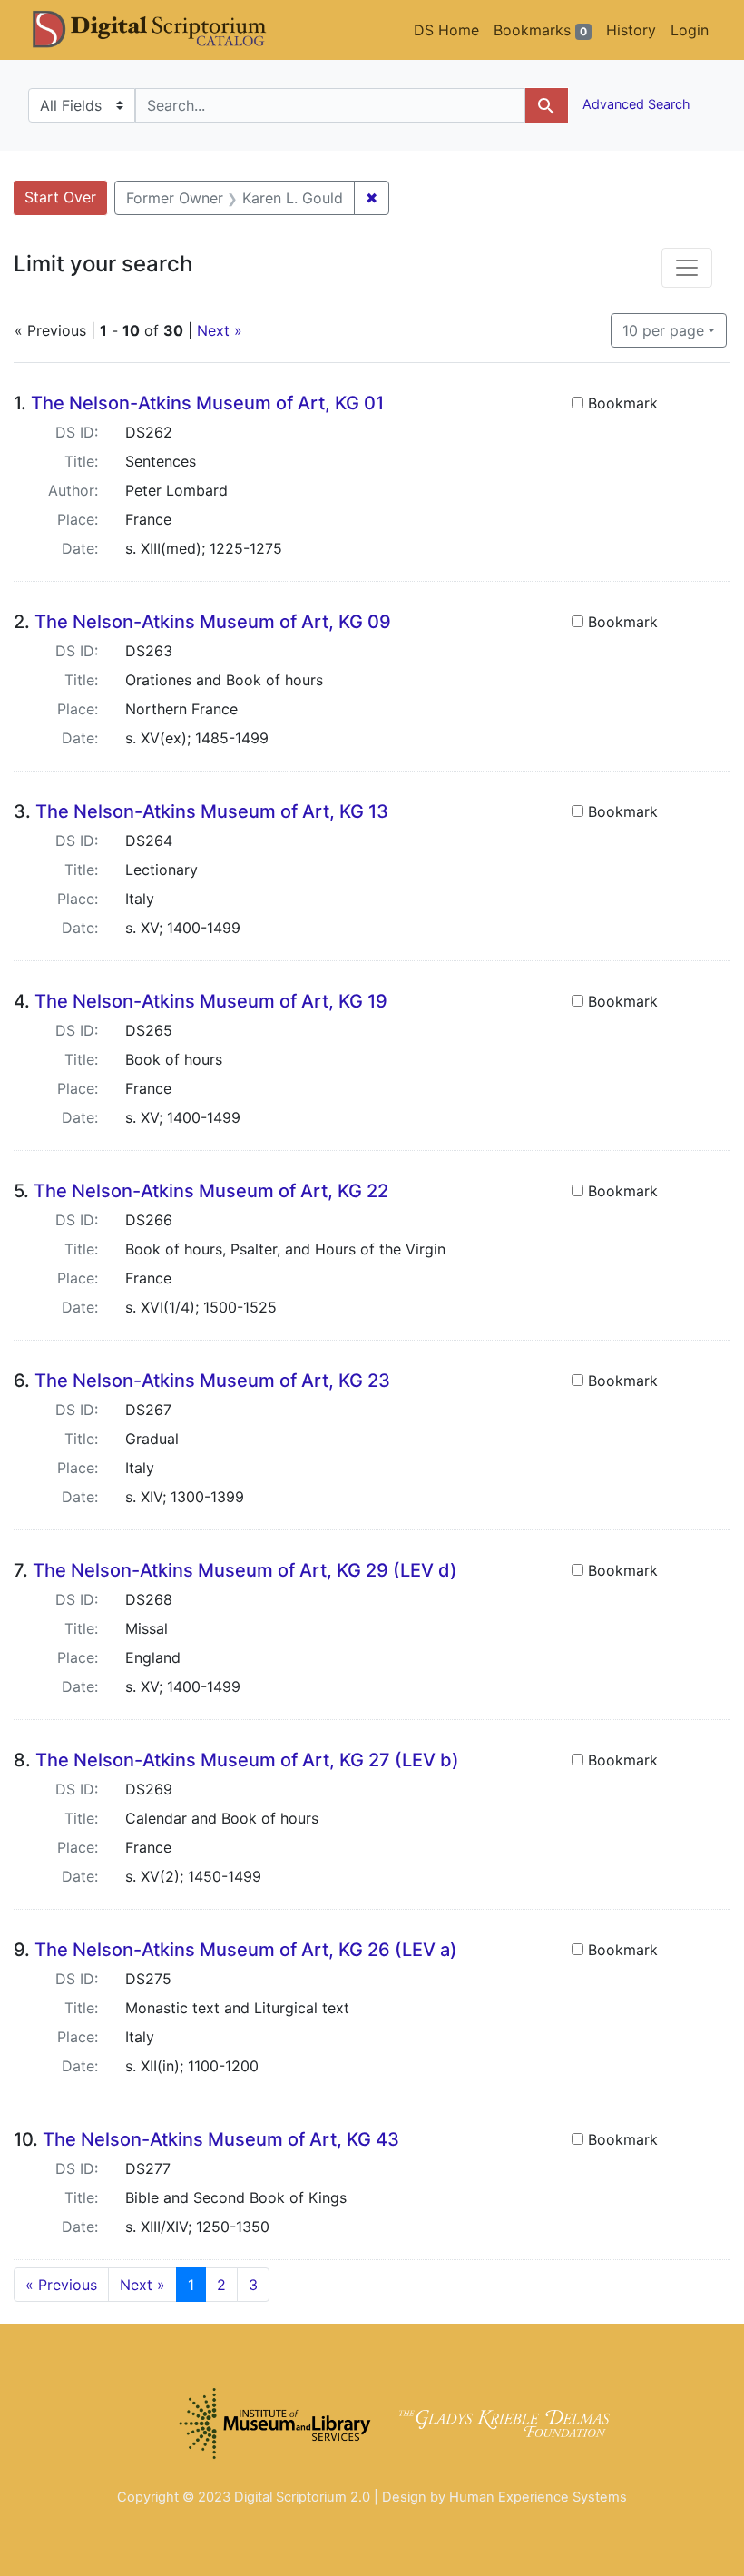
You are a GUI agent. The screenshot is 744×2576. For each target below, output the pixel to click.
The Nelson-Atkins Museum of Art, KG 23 (212, 1381)
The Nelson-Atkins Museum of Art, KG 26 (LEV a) (246, 1950)
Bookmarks (540, 30)
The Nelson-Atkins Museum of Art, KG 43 (221, 2139)
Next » (220, 330)
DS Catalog (164, 30)
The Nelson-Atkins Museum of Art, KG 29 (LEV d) (245, 1570)
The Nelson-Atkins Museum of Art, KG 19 (211, 1001)
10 (663, 330)
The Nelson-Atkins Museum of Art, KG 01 (207, 403)
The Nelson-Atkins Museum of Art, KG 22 (211, 1191)
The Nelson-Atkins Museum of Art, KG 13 (212, 811)
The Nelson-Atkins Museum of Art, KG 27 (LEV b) (247, 1760)
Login (690, 30)
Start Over (60, 197)
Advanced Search (635, 104)
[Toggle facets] (687, 268)
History (631, 30)
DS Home (446, 30)
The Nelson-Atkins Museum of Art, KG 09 (213, 622)
